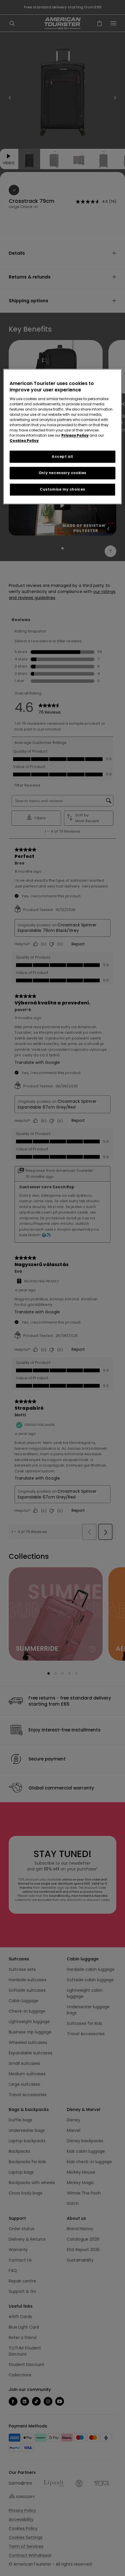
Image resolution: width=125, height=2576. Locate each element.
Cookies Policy (24, 441)
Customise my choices (63, 489)
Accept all (63, 457)
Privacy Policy (75, 435)
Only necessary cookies (63, 473)
